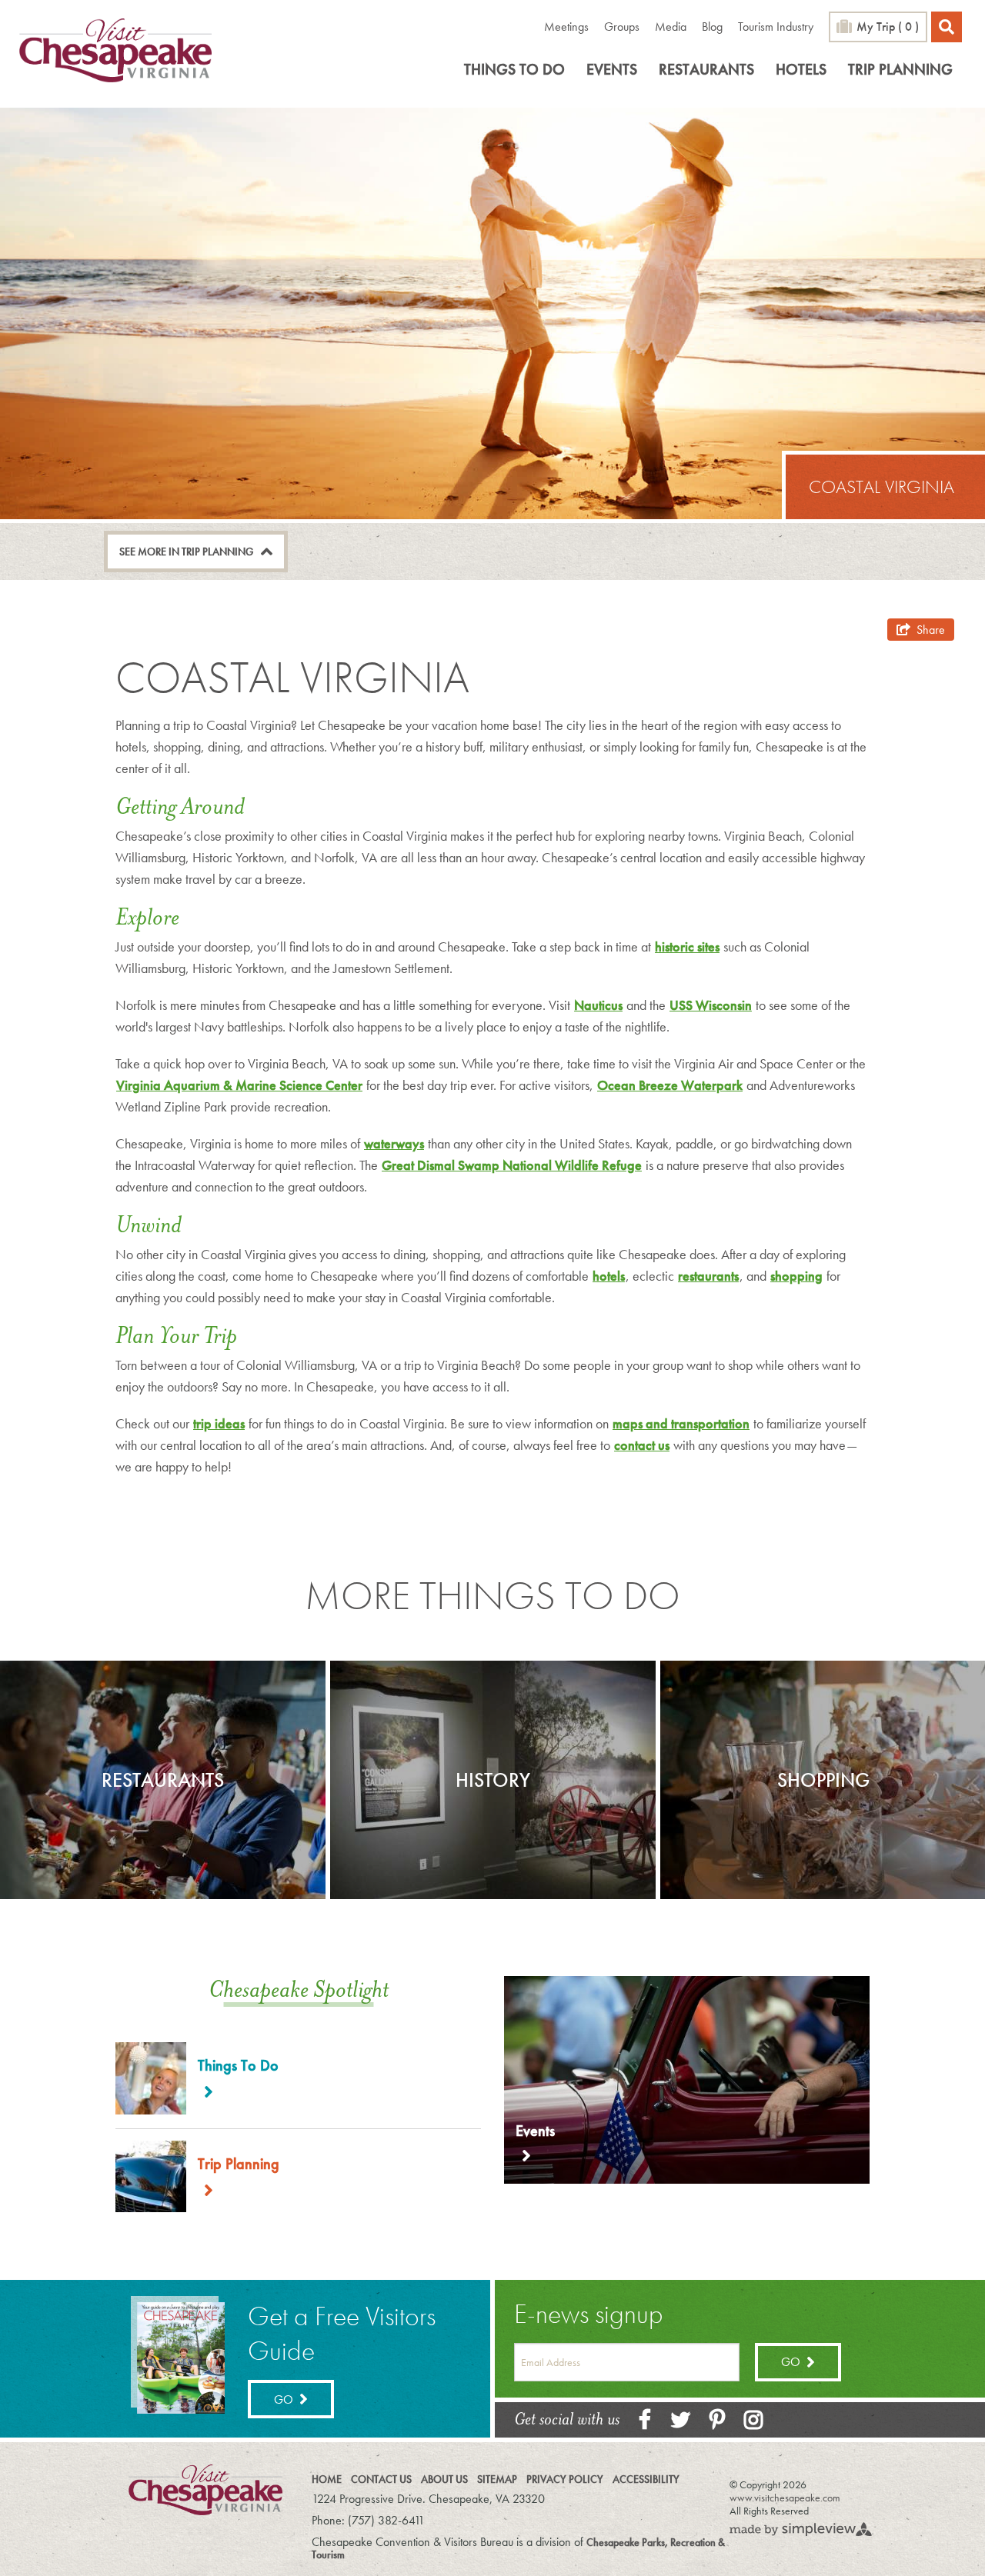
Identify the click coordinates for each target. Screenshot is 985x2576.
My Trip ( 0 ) (888, 27)
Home (327, 2479)
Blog (712, 27)
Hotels (801, 69)
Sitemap (497, 2479)
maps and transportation (681, 1423)
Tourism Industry (776, 27)
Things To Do (514, 69)
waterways (394, 1143)
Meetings (566, 27)
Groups (622, 27)
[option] (163, 1780)
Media (671, 27)
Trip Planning (900, 69)
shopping (796, 1276)
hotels (609, 1276)
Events (612, 69)
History (493, 1780)
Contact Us (381, 2479)
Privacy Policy (565, 2479)
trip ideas (219, 1423)
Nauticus (598, 1005)
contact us (642, 1445)
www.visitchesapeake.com (785, 2498)
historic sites (687, 946)
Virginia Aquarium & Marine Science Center (239, 1085)
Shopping (823, 1780)
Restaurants (706, 69)
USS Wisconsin (711, 1005)
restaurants (708, 1276)
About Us (444, 2479)
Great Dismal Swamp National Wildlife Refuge (512, 1165)
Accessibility (646, 2479)
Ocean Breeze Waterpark (670, 1085)
